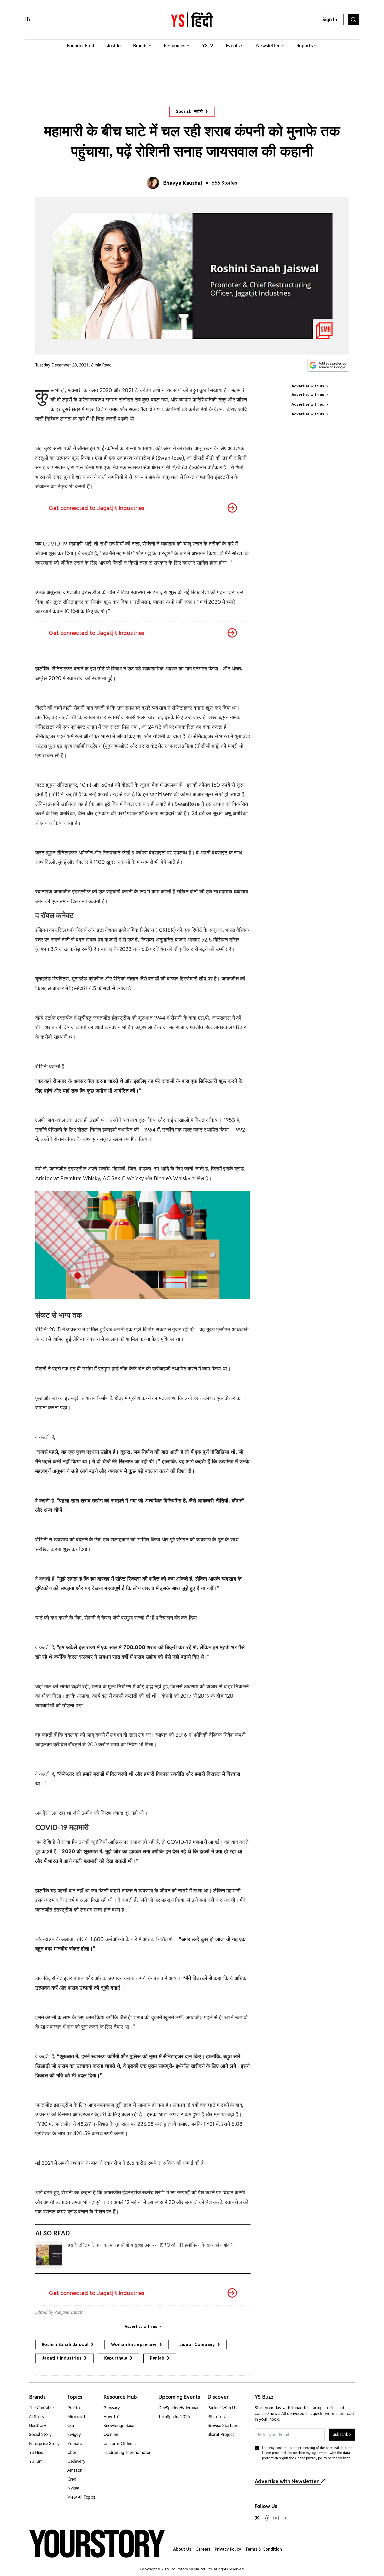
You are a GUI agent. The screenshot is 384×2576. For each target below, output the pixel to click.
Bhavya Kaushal (183, 183)
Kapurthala (116, 2358)
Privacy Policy (228, 2549)
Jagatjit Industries (62, 2358)
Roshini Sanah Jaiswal (65, 2345)
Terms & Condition (264, 2549)
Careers (203, 2549)
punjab (157, 2358)
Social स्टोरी (190, 111)
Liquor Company (197, 2345)
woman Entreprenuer (134, 2345)
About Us (182, 2549)
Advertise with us (141, 2327)
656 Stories (224, 183)
